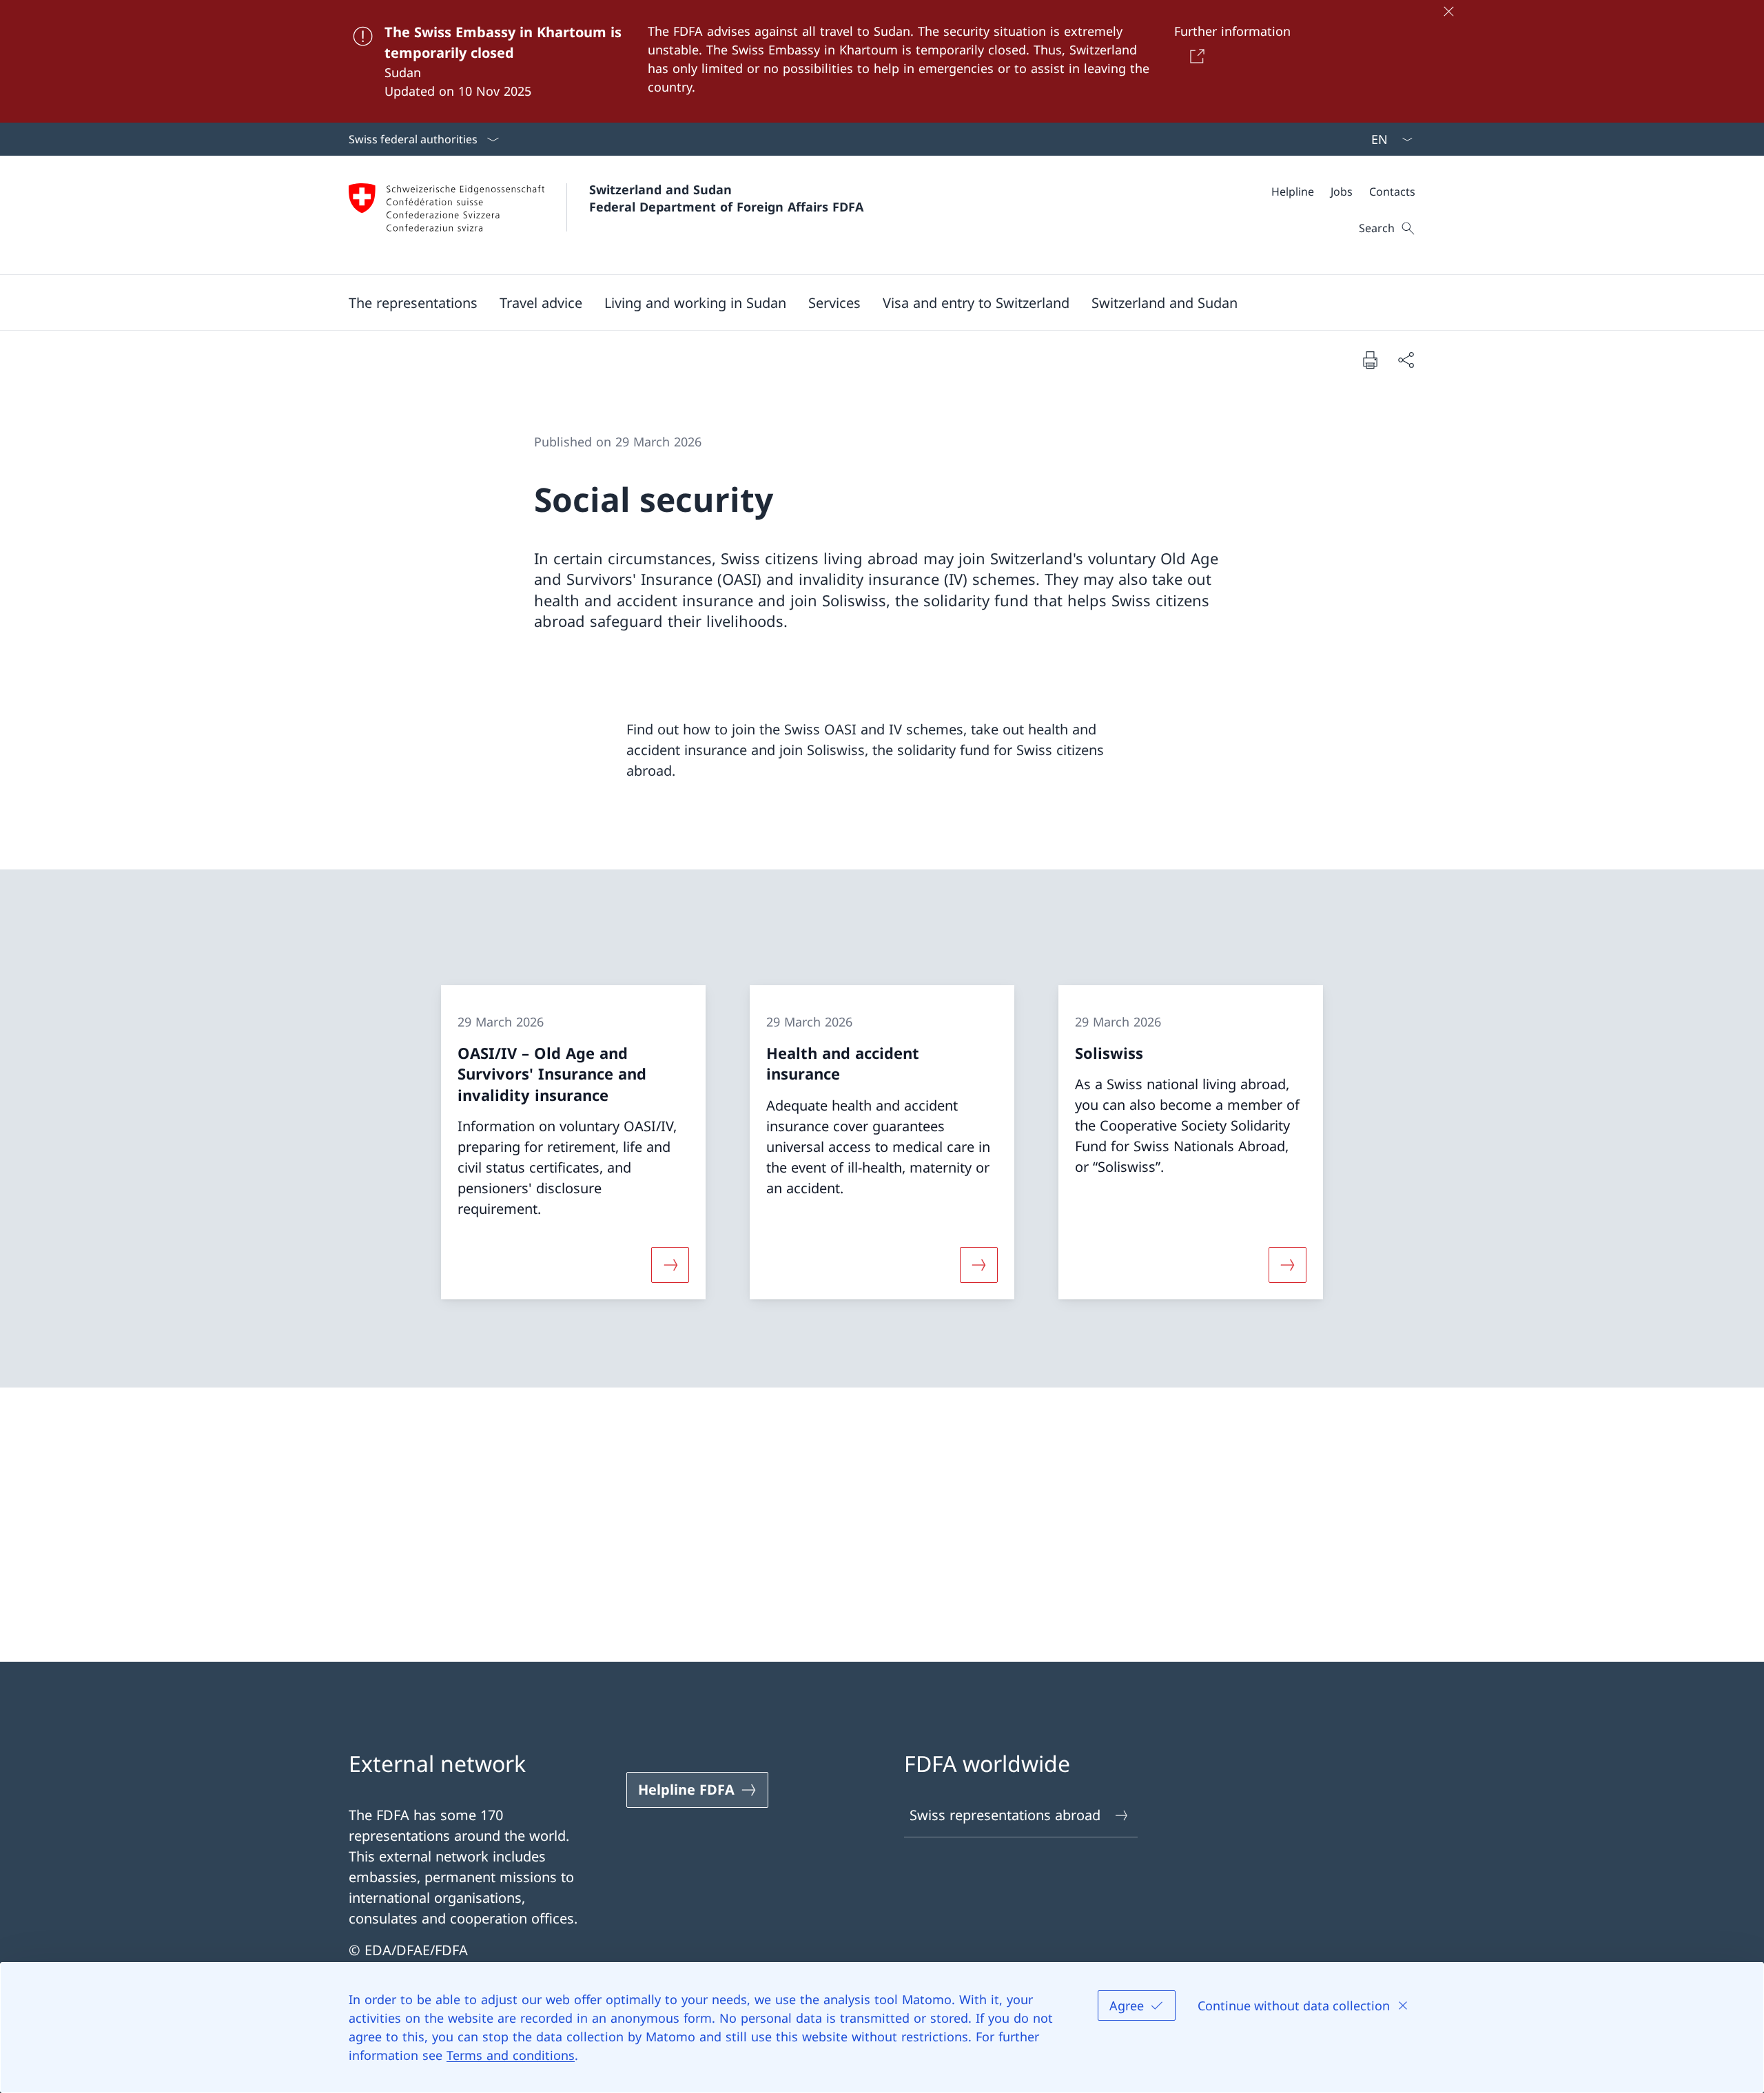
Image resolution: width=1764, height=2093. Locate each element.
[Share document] (1406, 360)
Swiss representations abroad (1005, 1815)
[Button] (1194, 56)
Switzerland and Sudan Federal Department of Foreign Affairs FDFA (726, 198)
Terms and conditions (511, 2055)
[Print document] (1370, 360)
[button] (413, 302)
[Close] (1448, 11)
